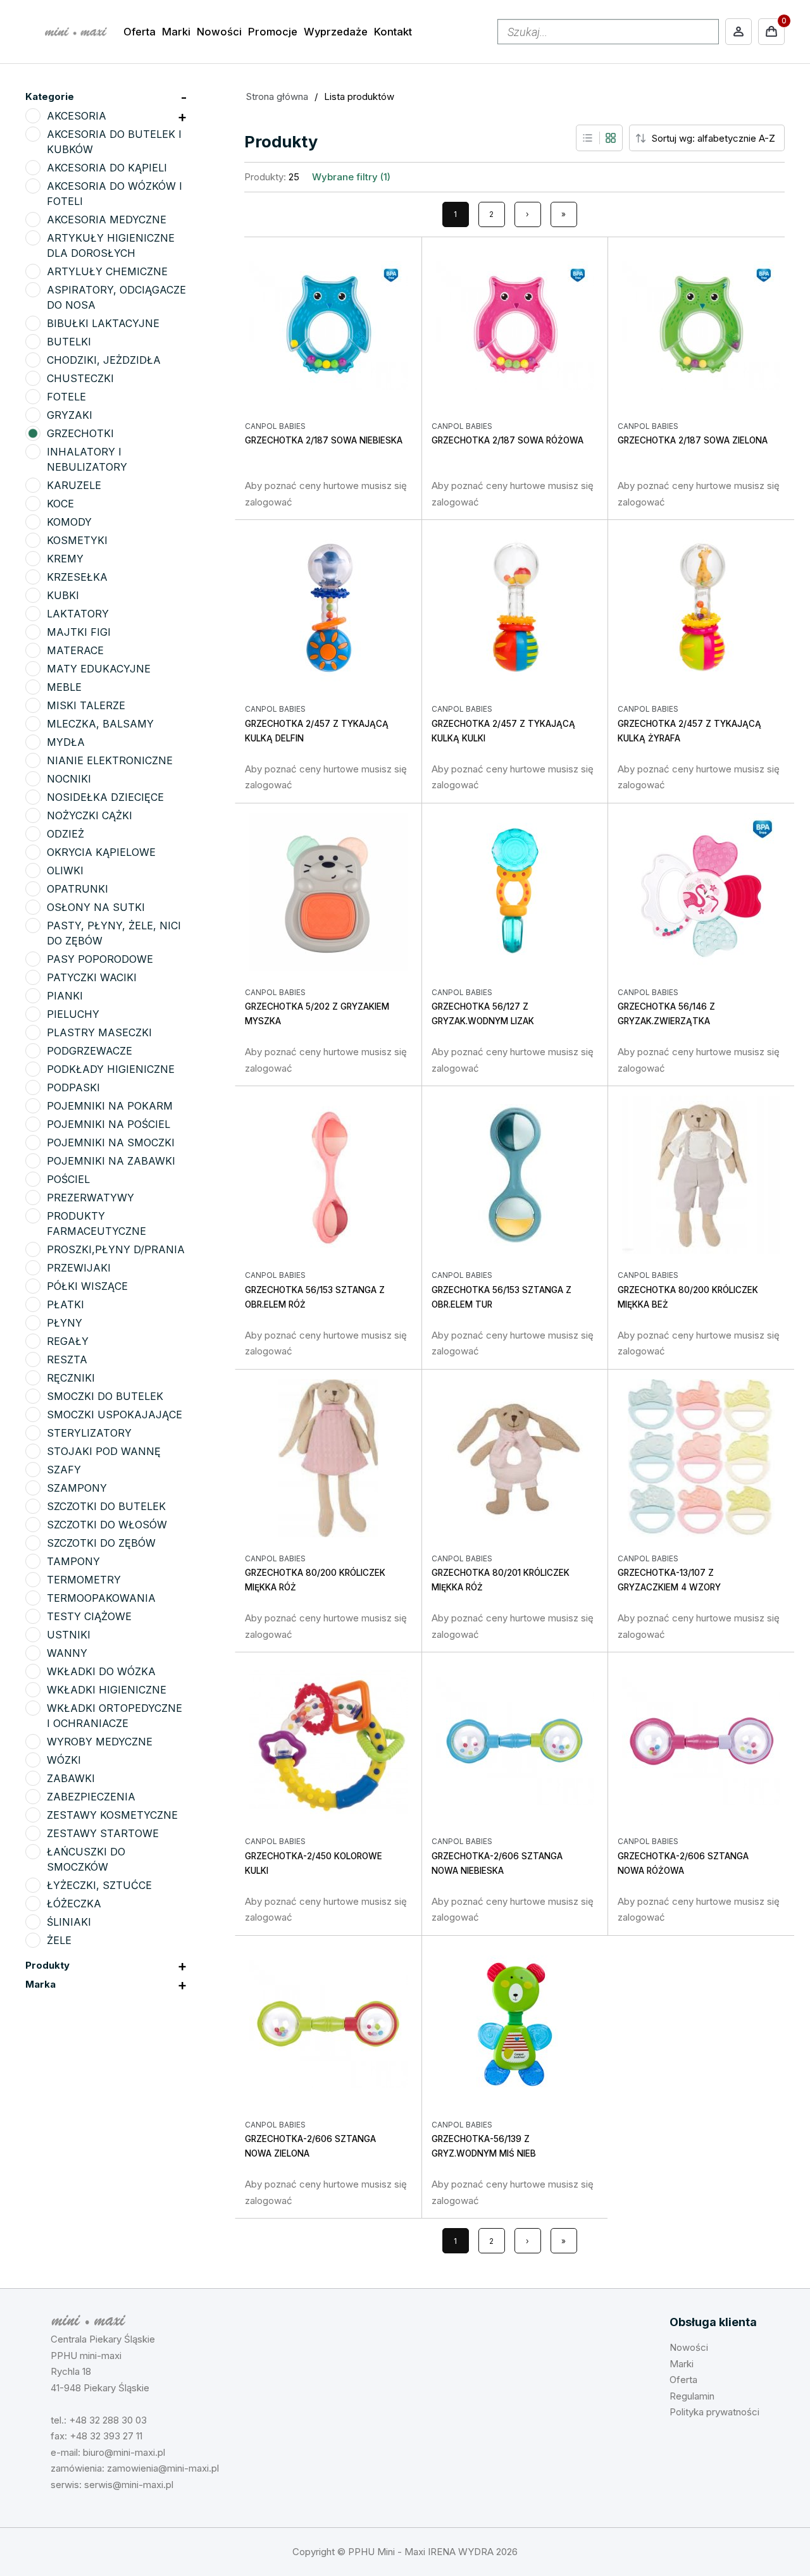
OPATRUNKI (78, 889)
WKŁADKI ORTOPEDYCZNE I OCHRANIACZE (115, 1716)
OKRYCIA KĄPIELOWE (101, 852)
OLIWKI (65, 870)
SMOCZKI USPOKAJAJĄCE (115, 1415)
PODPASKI (73, 1087)
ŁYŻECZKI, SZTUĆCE (99, 1885)
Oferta (140, 32)
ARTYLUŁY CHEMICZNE (107, 271)
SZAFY (64, 1470)
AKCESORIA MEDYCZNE (107, 220)
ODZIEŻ (65, 834)
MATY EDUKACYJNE (99, 669)
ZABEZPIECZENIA (91, 1797)
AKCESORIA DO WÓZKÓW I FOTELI (115, 194)
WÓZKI (64, 1760)
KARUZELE (74, 485)
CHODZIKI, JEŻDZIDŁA (104, 360)
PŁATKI (65, 1304)
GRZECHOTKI (80, 433)
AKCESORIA (77, 116)
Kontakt (393, 32)
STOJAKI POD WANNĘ (104, 1451)
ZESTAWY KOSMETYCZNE (112, 1815)
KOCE (60, 504)
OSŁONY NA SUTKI (96, 907)
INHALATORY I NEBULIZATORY (87, 459)
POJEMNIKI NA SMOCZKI (111, 1142)
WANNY (67, 1653)
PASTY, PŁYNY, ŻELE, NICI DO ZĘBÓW (114, 933)
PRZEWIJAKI (79, 1268)
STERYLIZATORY (89, 1433)
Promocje (273, 32)
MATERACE (75, 650)
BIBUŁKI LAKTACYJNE (103, 323)
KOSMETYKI (77, 540)
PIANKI (65, 996)
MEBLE (64, 687)
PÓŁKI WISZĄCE (87, 1286)
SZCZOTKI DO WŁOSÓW (107, 1525)
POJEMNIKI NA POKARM (110, 1106)
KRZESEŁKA (77, 577)
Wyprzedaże (336, 32)
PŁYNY (65, 1323)
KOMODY (69, 522)
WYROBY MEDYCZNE (100, 1742)
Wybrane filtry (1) (351, 177)
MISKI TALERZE (86, 705)
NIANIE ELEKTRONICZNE (110, 760)
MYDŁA (66, 742)
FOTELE (66, 397)
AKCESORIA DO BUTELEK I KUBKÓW (114, 142)
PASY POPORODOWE (100, 959)
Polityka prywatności (714, 2412)
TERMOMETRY (84, 1580)
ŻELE (59, 1940)
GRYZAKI (70, 415)
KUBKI (63, 595)
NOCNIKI (69, 779)
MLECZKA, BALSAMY (100, 724)
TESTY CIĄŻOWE (89, 1616)
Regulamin (692, 2396)
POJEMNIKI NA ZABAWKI (111, 1161)
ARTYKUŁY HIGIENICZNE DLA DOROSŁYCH (111, 245)
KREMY (65, 559)
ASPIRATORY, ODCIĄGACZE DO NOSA (116, 297)
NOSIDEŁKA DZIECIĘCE (105, 797)
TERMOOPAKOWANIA (101, 1598)
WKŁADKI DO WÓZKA (101, 1671)
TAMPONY (73, 1561)
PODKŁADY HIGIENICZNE (111, 1069)
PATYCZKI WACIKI (92, 977)
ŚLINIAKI (69, 1922)
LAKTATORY (78, 614)
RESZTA (67, 1359)
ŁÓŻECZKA (74, 1904)
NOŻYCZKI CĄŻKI (90, 815)
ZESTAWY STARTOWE (103, 1833)
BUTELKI (69, 342)
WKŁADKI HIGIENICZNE (107, 1690)
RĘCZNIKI (71, 1378)
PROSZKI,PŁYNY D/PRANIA (116, 1249)
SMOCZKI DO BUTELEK (105, 1396)
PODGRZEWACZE (90, 1051)
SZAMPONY (77, 1488)
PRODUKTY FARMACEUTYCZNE (97, 1223)
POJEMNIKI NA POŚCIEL (109, 1124)
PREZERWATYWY (90, 1198)
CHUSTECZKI (80, 378)
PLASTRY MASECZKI (99, 1032)
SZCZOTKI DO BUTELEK (106, 1506)
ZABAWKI (71, 1778)
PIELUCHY (73, 1014)
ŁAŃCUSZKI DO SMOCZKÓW (86, 1859)
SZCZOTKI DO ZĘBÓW (101, 1543)
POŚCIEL (68, 1179)
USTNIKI (69, 1635)
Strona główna (277, 96)
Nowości (219, 32)
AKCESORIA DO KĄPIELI (107, 168)
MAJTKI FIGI (79, 632)
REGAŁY (68, 1341)
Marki (176, 32)
